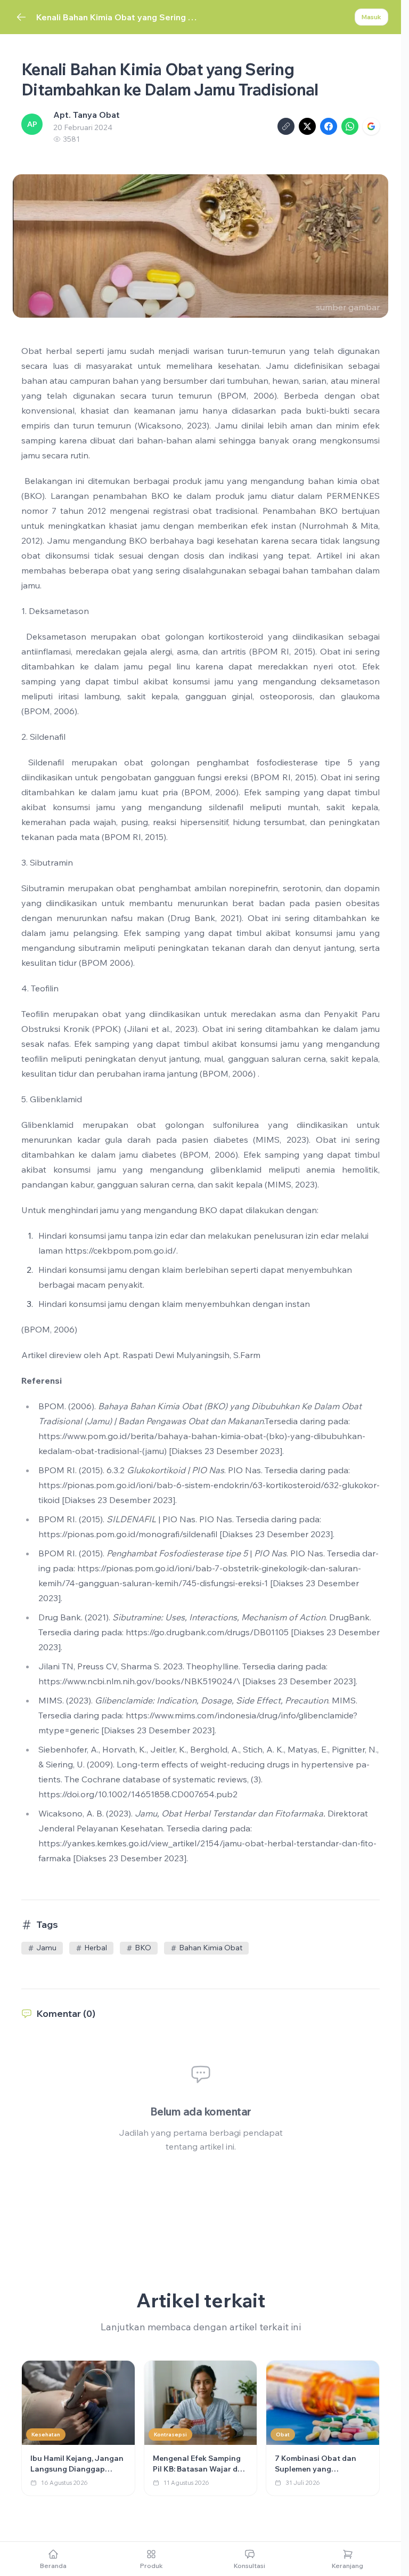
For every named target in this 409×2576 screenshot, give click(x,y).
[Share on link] (286, 126)
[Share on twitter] (307, 126)
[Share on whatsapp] (350, 126)
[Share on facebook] (329, 126)
